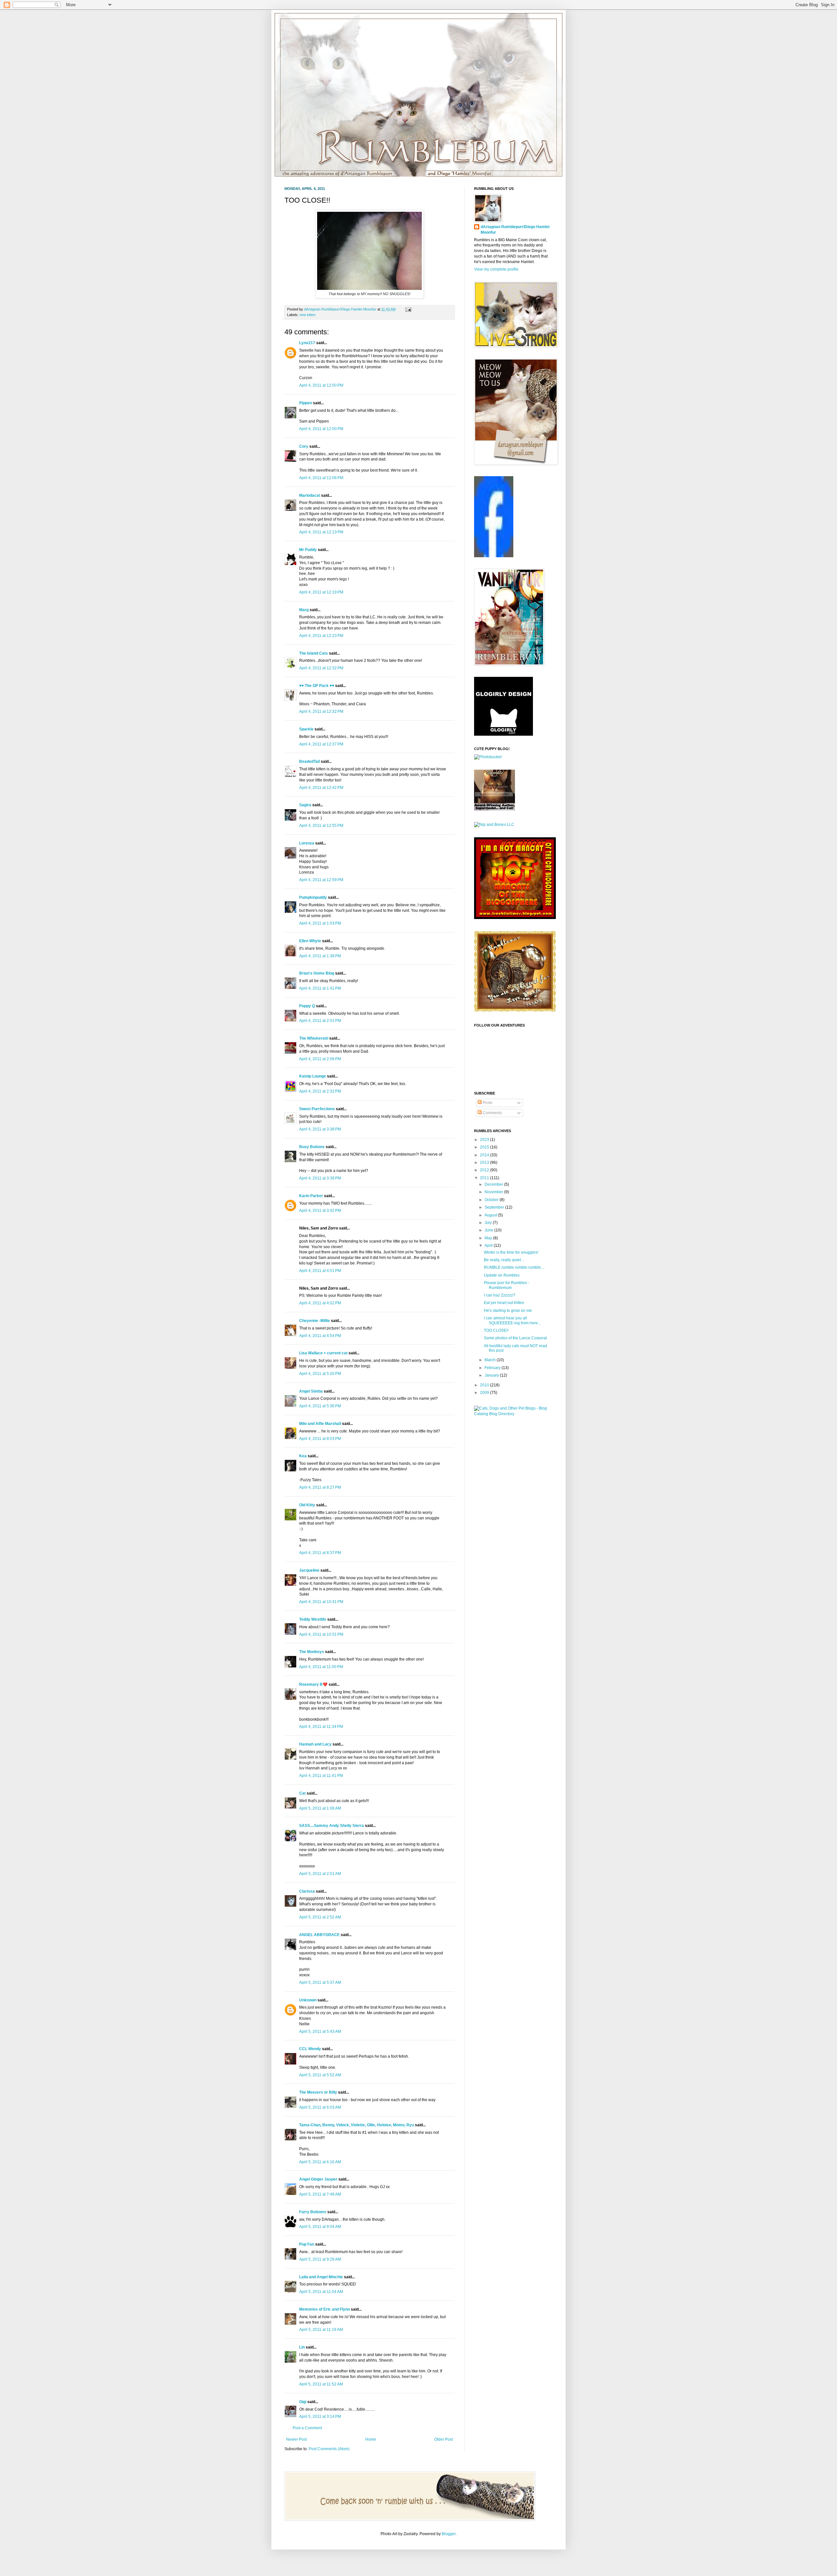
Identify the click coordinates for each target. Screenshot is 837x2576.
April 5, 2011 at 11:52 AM (321, 2384)
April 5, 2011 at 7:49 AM (320, 2194)
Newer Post (296, 2439)
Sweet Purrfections (317, 1109)
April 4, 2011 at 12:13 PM (321, 532)
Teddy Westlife (313, 1619)
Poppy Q (307, 1006)
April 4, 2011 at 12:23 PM (321, 636)
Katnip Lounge (313, 1076)
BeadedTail (309, 761)
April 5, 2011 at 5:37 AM (320, 1982)
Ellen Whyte (310, 941)
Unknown (308, 2000)
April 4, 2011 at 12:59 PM (321, 880)
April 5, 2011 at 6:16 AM (320, 2162)
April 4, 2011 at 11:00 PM (321, 1667)
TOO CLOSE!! (496, 1330)
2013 (485, 1163)
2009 (485, 1393)
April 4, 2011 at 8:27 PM (320, 1487)
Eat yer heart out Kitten (504, 1303)
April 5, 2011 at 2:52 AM (320, 1917)
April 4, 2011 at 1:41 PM (320, 988)
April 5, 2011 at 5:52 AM (320, 2075)
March (491, 1360)
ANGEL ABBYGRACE (319, 1935)
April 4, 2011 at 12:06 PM (321, 478)
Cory (304, 446)
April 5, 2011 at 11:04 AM (321, 2292)
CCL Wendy (310, 2049)
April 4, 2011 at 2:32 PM (320, 1091)
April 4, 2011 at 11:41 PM (321, 1776)
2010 (485, 1385)
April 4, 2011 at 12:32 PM (321, 668)
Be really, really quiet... (504, 1260)
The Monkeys (312, 1652)
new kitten (307, 315)
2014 (485, 1155)
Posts (487, 1103)
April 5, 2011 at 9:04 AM (320, 2227)
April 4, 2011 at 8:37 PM (320, 1553)
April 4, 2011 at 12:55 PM (321, 826)
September (495, 1207)
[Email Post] (408, 309)
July (489, 1223)
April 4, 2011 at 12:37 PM (321, 744)
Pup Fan (307, 2244)
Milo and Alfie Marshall (320, 1424)
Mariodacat (310, 495)
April (489, 1246)
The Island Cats (314, 653)
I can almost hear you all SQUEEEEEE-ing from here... (512, 1320)
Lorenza (307, 843)
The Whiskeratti (314, 1038)
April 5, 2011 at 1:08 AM (320, 1808)
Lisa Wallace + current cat (323, 1353)
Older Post (444, 2439)
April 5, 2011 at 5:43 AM (320, 2032)
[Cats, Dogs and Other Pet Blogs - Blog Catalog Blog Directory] (513, 1414)
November (494, 1192)
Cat (302, 1793)
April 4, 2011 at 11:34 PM (321, 1727)
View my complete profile (496, 269)
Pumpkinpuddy (313, 897)
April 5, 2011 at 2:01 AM (320, 1874)
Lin (302, 2347)
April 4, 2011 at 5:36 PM (320, 1406)
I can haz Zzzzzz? (500, 1295)
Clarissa (307, 1891)
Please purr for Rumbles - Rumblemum (507, 1285)
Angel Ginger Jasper (318, 2179)
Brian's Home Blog (317, 973)
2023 (485, 1140)
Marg (304, 610)
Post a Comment (307, 2428)
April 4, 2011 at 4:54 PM (320, 1336)
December (494, 1184)
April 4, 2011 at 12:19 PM (321, 592)
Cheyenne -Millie (315, 1321)
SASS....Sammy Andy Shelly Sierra (332, 1826)
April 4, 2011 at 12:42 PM (321, 788)
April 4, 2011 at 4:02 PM (320, 1303)
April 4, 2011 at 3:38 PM (320, 1129)
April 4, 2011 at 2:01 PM (320, 1021)
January (492, 1375)
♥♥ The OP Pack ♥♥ (317, 686)
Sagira (305, 805)
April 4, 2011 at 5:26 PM (320, 1374)
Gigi (303, 2402)
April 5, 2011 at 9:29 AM (320, 2259)
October (492, 1200)
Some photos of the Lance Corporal (515, 1338)
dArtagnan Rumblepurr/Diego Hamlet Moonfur (515, 230)
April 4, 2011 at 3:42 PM (320, 1211)
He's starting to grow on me (508, 1311)
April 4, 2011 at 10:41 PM (321, 1602)
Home (371, 2439)
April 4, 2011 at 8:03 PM (320, 1439)
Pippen (306, 403)
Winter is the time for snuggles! (511, 1252)
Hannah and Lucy (315, 1744)
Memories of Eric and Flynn (325, 2309)
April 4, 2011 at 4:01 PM (320, 1271)
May (489, 1238)
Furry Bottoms (313, 2212)
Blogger (449, 2534)
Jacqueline (309, 1570)
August (491, 1215)
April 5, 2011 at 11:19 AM (321, 2330)
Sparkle (306, 729)
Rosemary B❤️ (313, 1684)
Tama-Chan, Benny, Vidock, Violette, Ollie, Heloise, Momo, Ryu (357, 2125)
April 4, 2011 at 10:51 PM (321, 1634)
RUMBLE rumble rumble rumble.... (514, 1267)
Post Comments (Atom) (329, 2449)
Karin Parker (311, 1196)
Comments (492, 1113)
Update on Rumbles (502, 1275)
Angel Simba (311, 1391)
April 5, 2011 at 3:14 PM (320, 2417)
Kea (303, 1456)
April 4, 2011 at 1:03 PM (320, 923)
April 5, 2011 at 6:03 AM (320, 2107)
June (489, 1230)
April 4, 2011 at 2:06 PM (320, 1059)
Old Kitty (307, 1505)
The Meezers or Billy (318, 2092)
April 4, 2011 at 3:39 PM (320, 1178)
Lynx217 (307, 343)
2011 (485, 1178)
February (493, 1368)
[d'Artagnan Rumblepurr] (494, 556)
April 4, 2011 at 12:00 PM (321, 385)
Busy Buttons (312, 1147)
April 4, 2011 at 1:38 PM (320, 956)
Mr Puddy (308, 550)
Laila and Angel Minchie (321, 2277)
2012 (485, 1170)
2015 (485, 1147)
